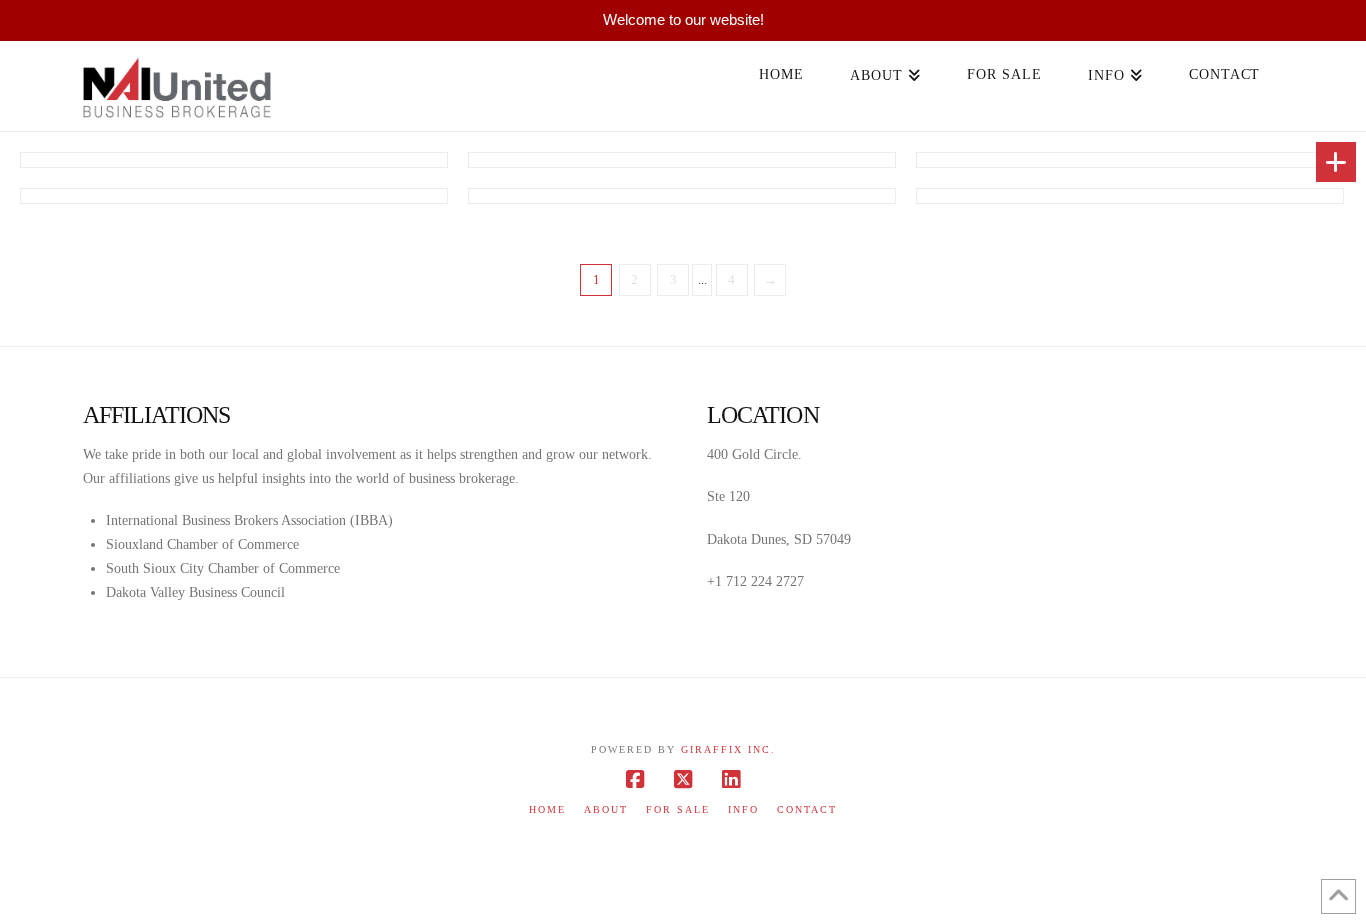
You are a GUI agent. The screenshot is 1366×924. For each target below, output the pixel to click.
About (606, 809)
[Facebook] (635, 779)
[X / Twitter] (683, 779)
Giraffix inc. (728, 749)
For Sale (678, 809)
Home (547, 809)
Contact (807, 809)
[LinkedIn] (731, 779)
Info (743, 809)
